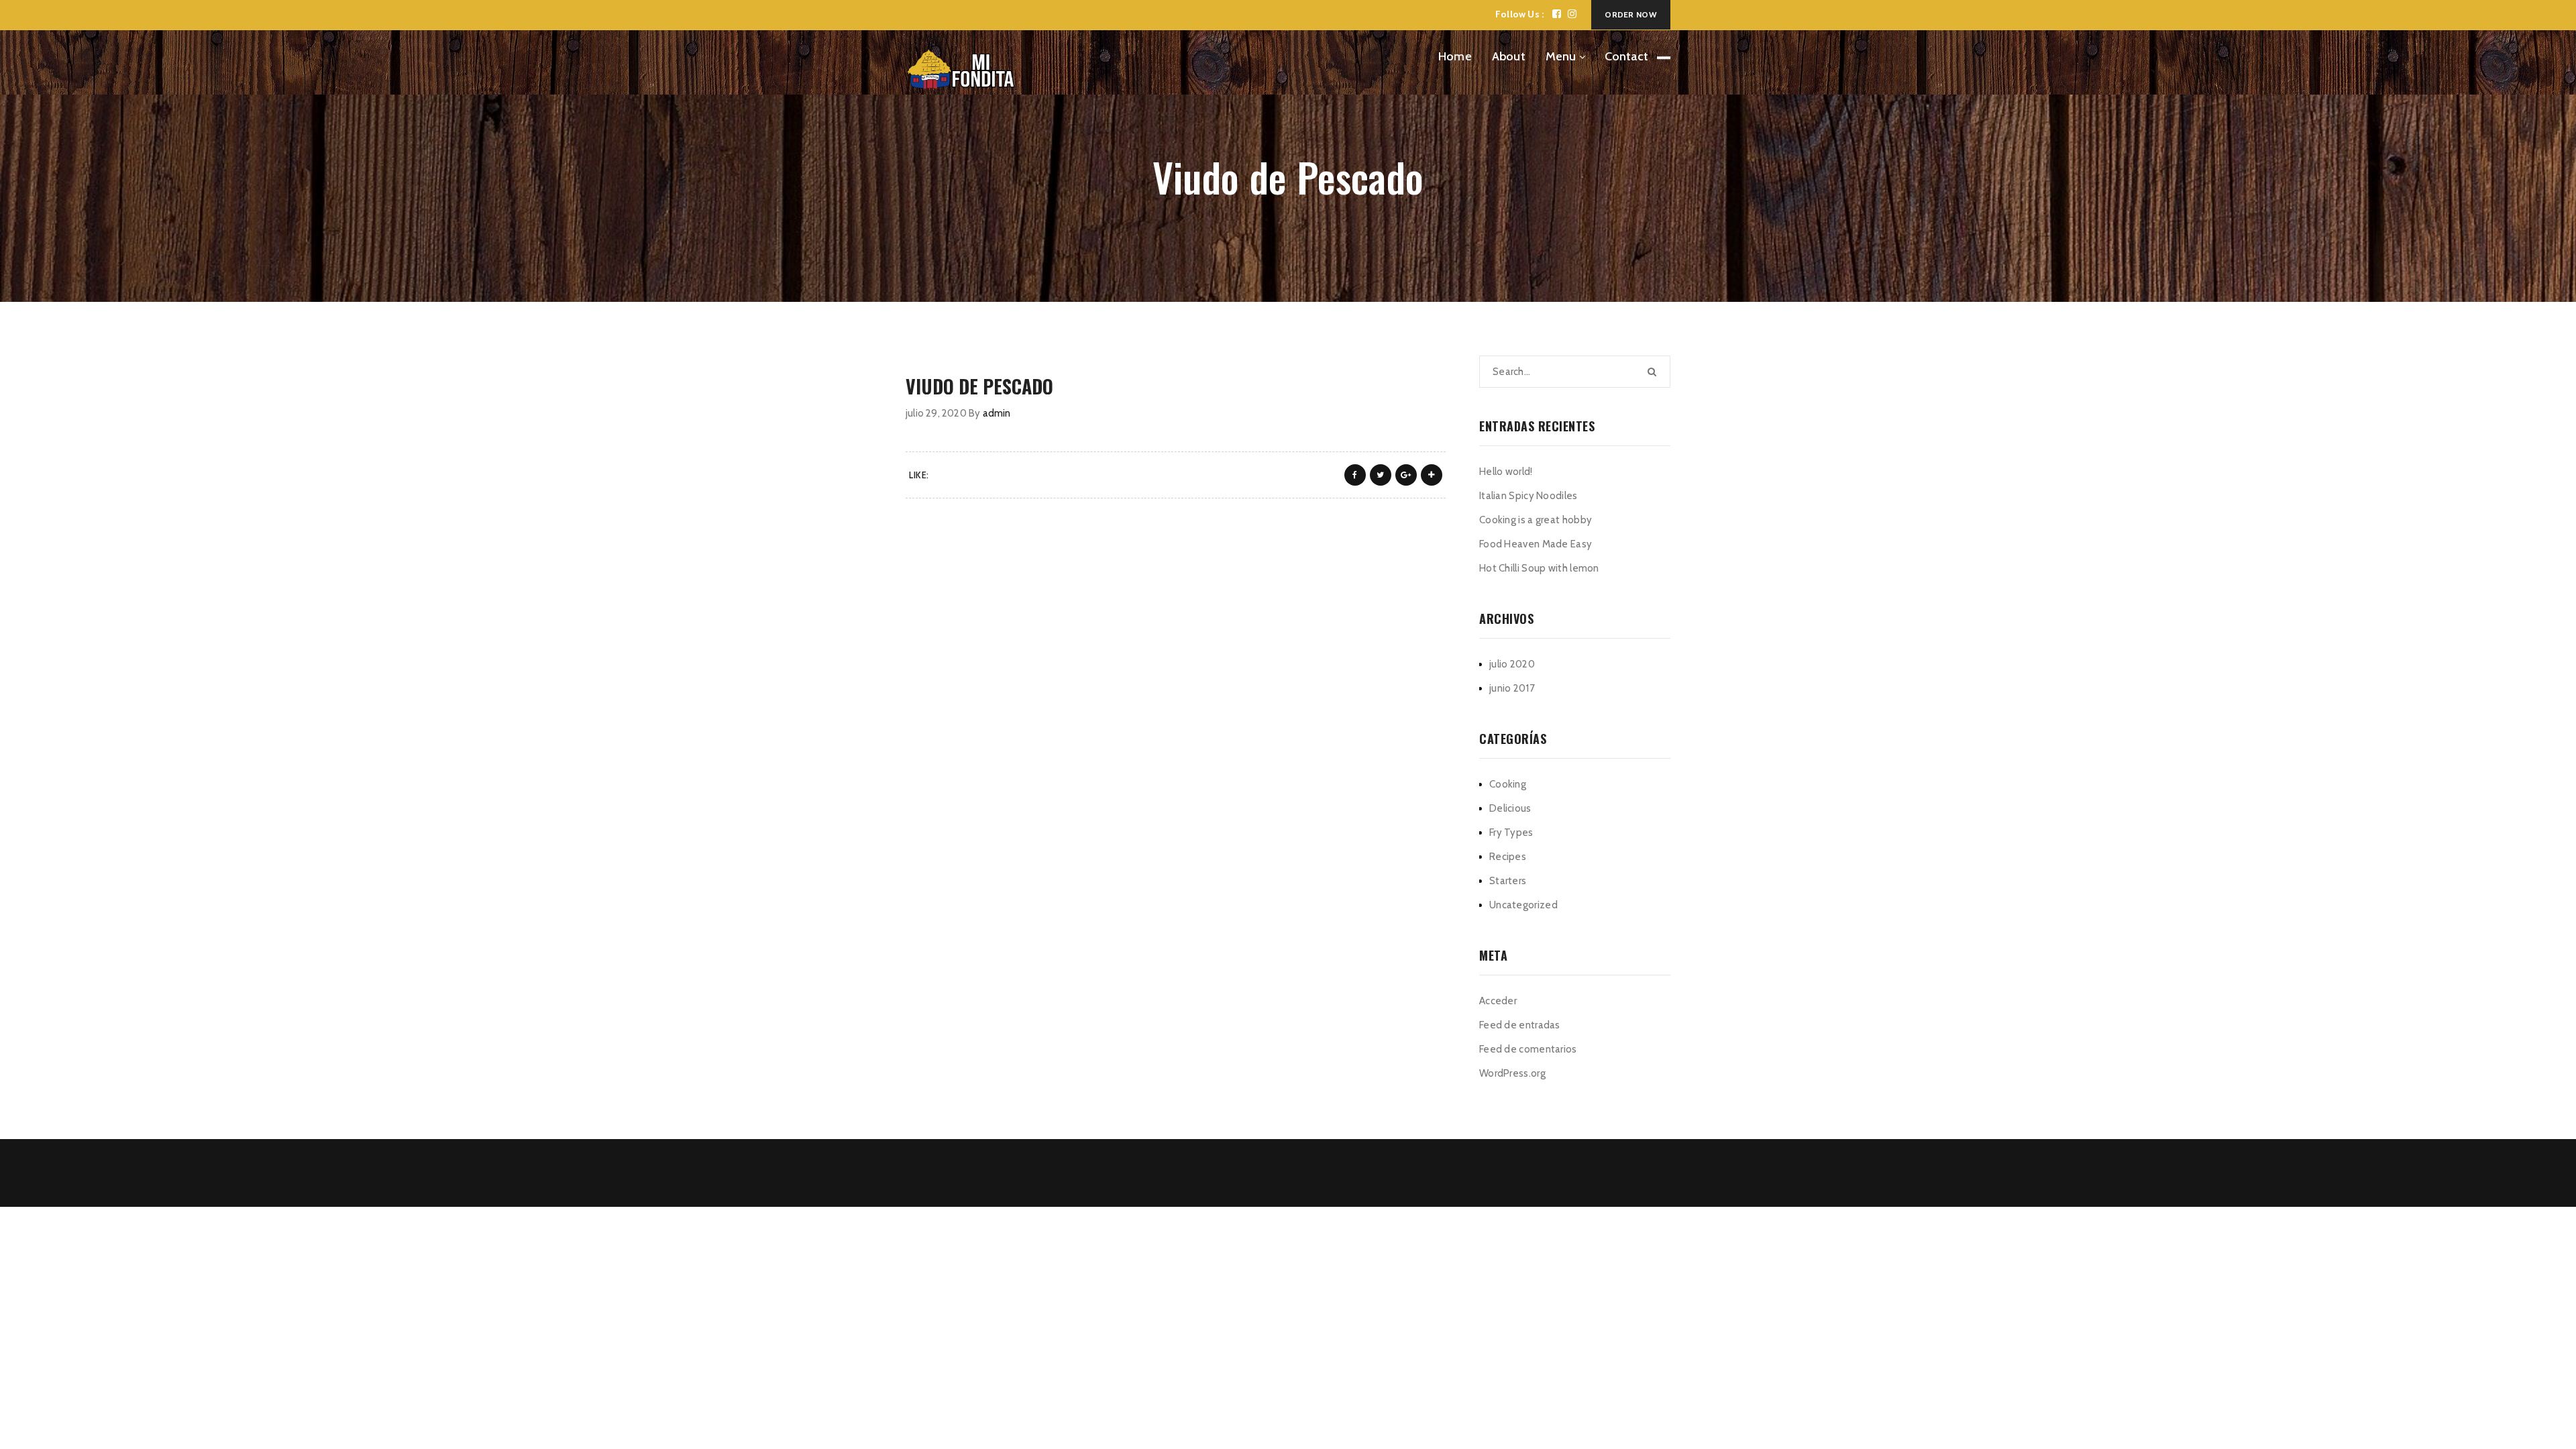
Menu (1561, 56)
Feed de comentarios (1528, 1049)
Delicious (1510, 808)
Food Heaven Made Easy (1536, 544)
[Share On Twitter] (1381, 475)
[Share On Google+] (1406, 475)
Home (1455, 56)
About (1509, 56)
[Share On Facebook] (1355, 475)
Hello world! (1506, 472)
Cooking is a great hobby (1536, 520)
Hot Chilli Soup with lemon (1539, 568)
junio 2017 (1512, 688)
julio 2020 (1512, 664)
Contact (1626, 56)
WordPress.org (1512, 1073)
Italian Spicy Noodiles (1528, 496)
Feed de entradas (1520, 1025)
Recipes (1508, 857)
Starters (1508, 881)
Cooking (1508, 784)
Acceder (1498, 1001)
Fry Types (1511, 833)
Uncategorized (1523, 905)
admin (997, 413)
